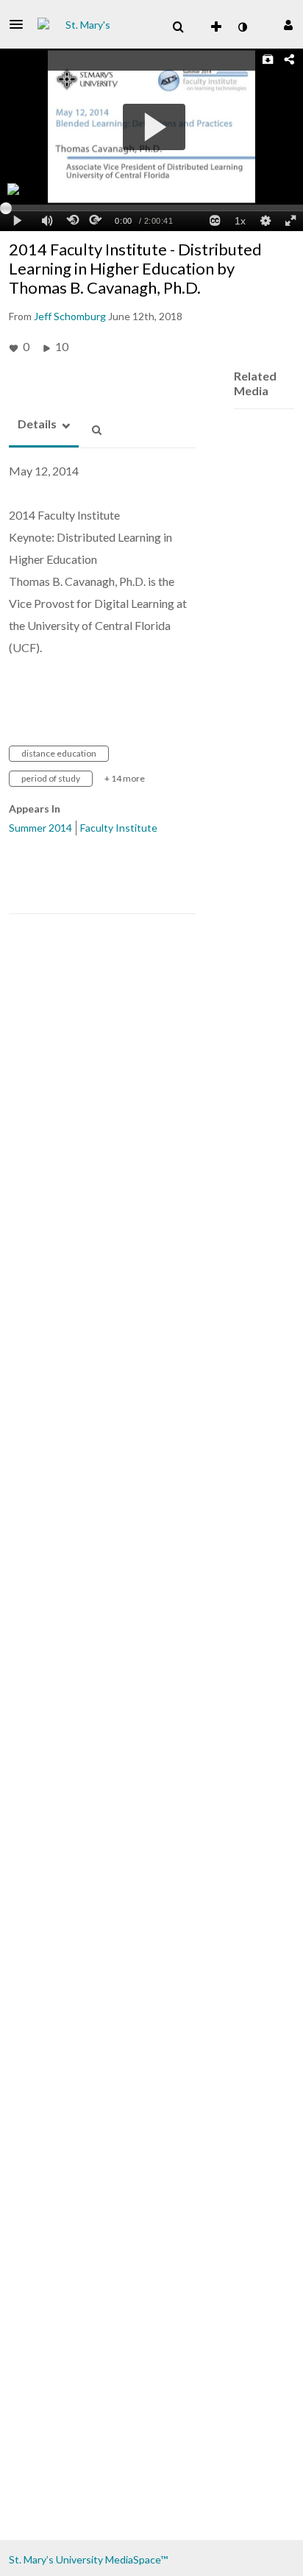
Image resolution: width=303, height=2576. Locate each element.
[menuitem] (178, 27)
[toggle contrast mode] (242, 27)
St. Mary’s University (56, 2559)
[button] (21, 24)
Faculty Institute (119, 828)
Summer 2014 (40, 828)
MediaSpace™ (136, 2559)
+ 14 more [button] (125, 778)
